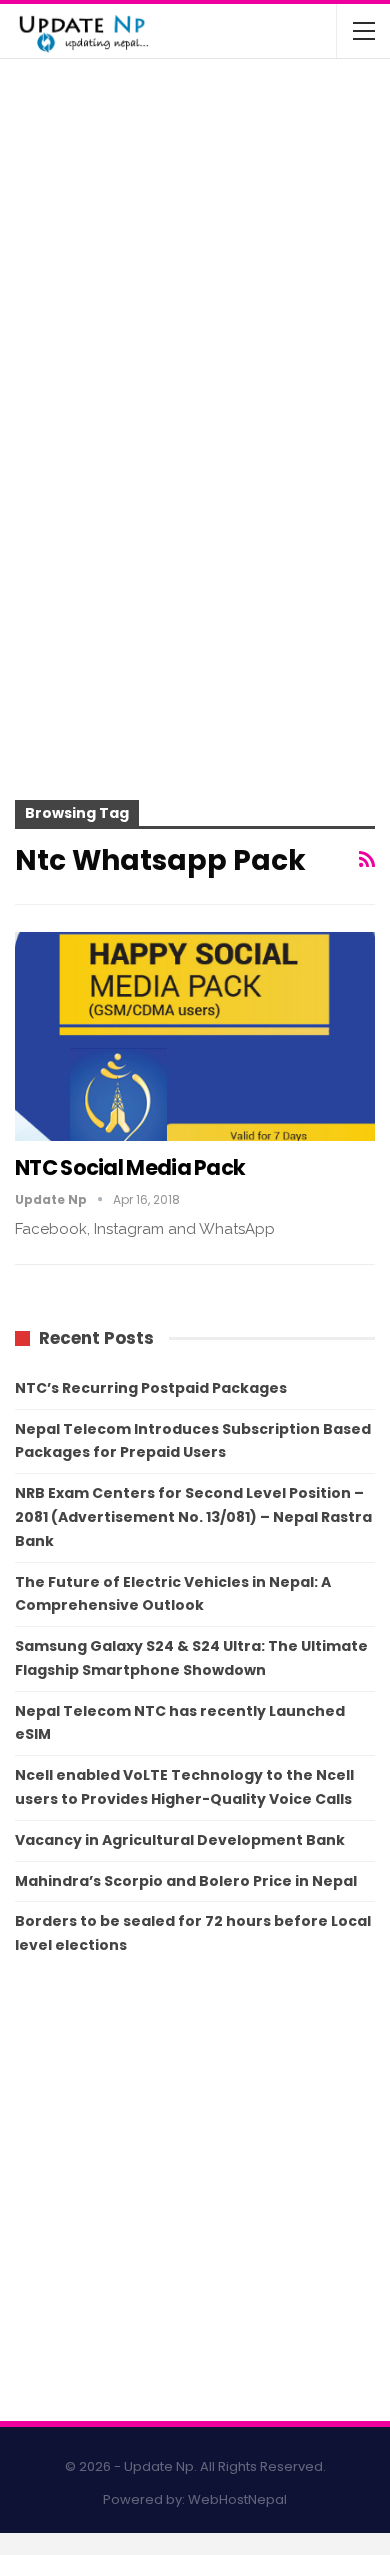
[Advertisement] (195, 592)
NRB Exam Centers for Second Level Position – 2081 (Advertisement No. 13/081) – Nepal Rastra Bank (193, 1517)
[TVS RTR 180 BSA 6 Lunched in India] (58, 272)
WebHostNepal (237, 2499)
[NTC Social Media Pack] (195, 1036)
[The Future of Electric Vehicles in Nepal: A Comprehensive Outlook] (58, 114)
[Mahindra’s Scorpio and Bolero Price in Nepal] (58, 193)
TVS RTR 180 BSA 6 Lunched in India (238, 249)
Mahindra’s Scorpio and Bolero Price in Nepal (186, 1881)
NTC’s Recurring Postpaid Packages (151, 1388)
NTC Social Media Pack (130, 1167)
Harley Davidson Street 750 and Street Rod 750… (230, 336)
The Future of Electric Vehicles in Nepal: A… (234, 100)
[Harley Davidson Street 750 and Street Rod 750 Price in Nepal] (58, 350)
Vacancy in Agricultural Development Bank (180, 1840)
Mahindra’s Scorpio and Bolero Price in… (227, 179)
